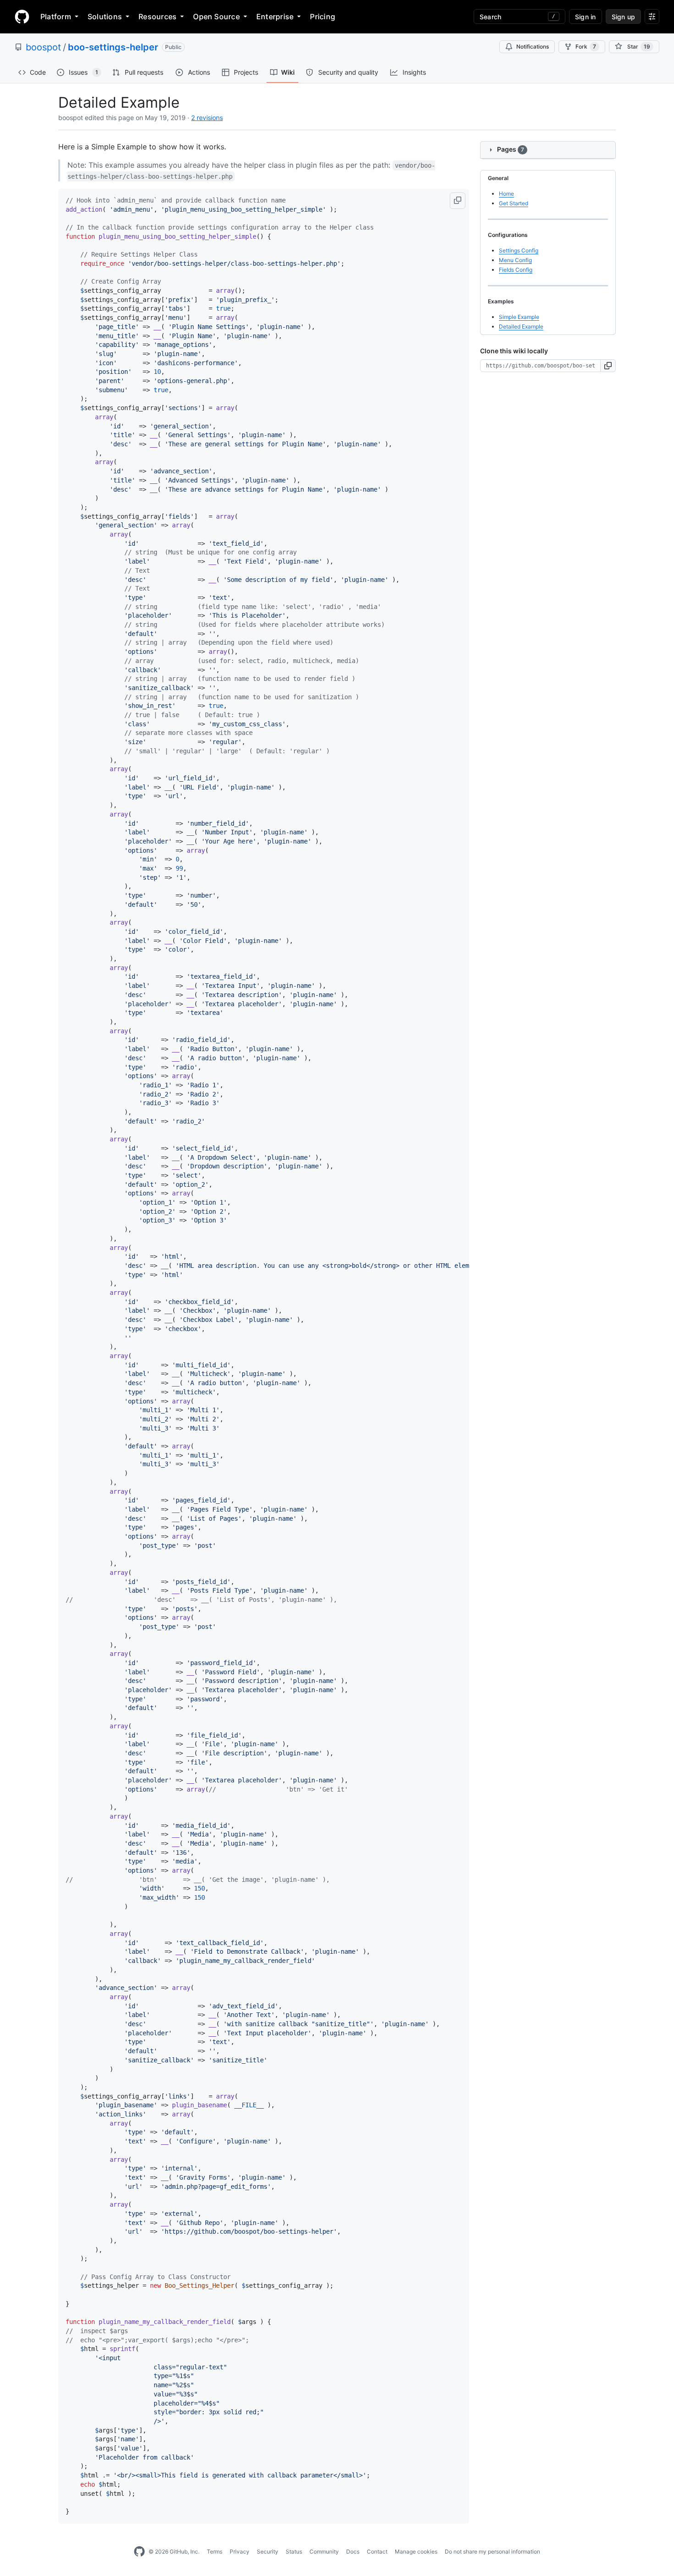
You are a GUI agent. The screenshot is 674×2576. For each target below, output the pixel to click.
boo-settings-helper (113, 47)
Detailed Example (521, 326)
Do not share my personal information (492, 2551)
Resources (157, 16)
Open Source (216, 16)
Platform (56, 16)
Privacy (240, 2551)
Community (324, 2551)
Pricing (323, 16)
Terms (215, 2551)
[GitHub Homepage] (139, 2552)
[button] (458, 201)
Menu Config (515, 260)
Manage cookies (416, 2551)
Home (506, 194)
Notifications (533, 47)
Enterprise (275, 16)
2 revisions (207, 118)
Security (268, 2551)
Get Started (514, 203)
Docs (353, 2551)
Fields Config (516, 270)
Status (294, 2551)
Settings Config (519, 250)
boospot (43, 47)
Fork (586, 47)
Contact (377, 2551)
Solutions (105, 16)
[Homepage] (22, 16)
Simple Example (519, 317)
